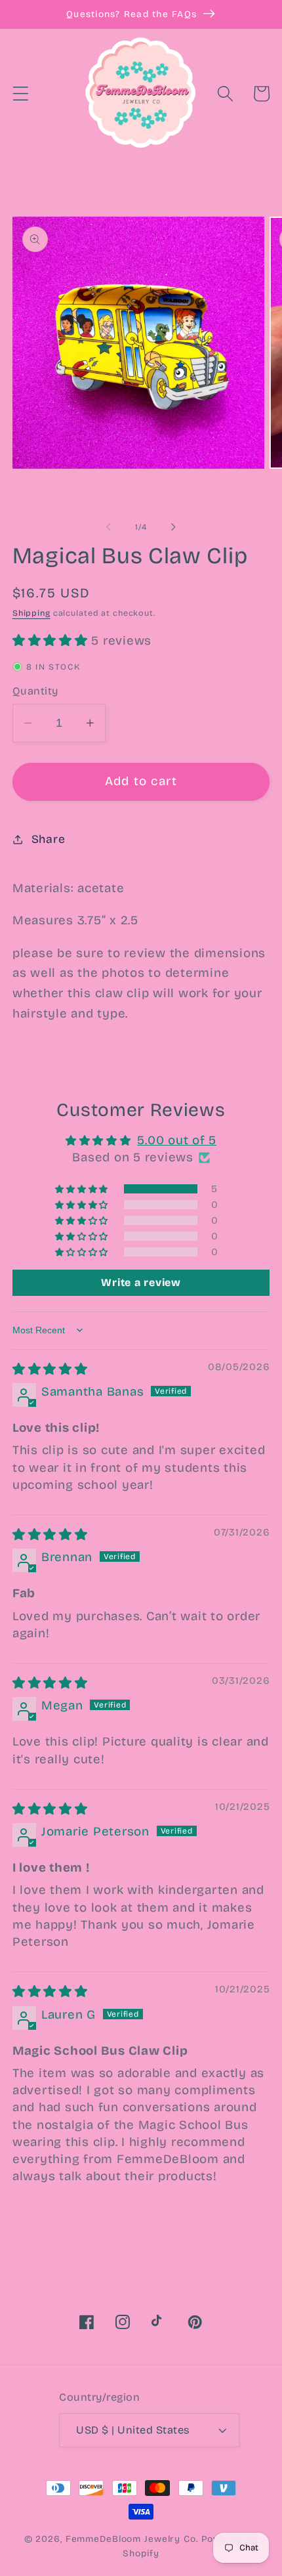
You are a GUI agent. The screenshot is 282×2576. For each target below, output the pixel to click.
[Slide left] (109, 527)
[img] (50, 1369)
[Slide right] (174, 527)
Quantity (35, 691)
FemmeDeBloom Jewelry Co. (133, 2539)
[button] (21, 94)
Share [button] (49, 839)
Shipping (31, 613)
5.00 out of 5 (177, 1140)
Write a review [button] (141, 1282)
